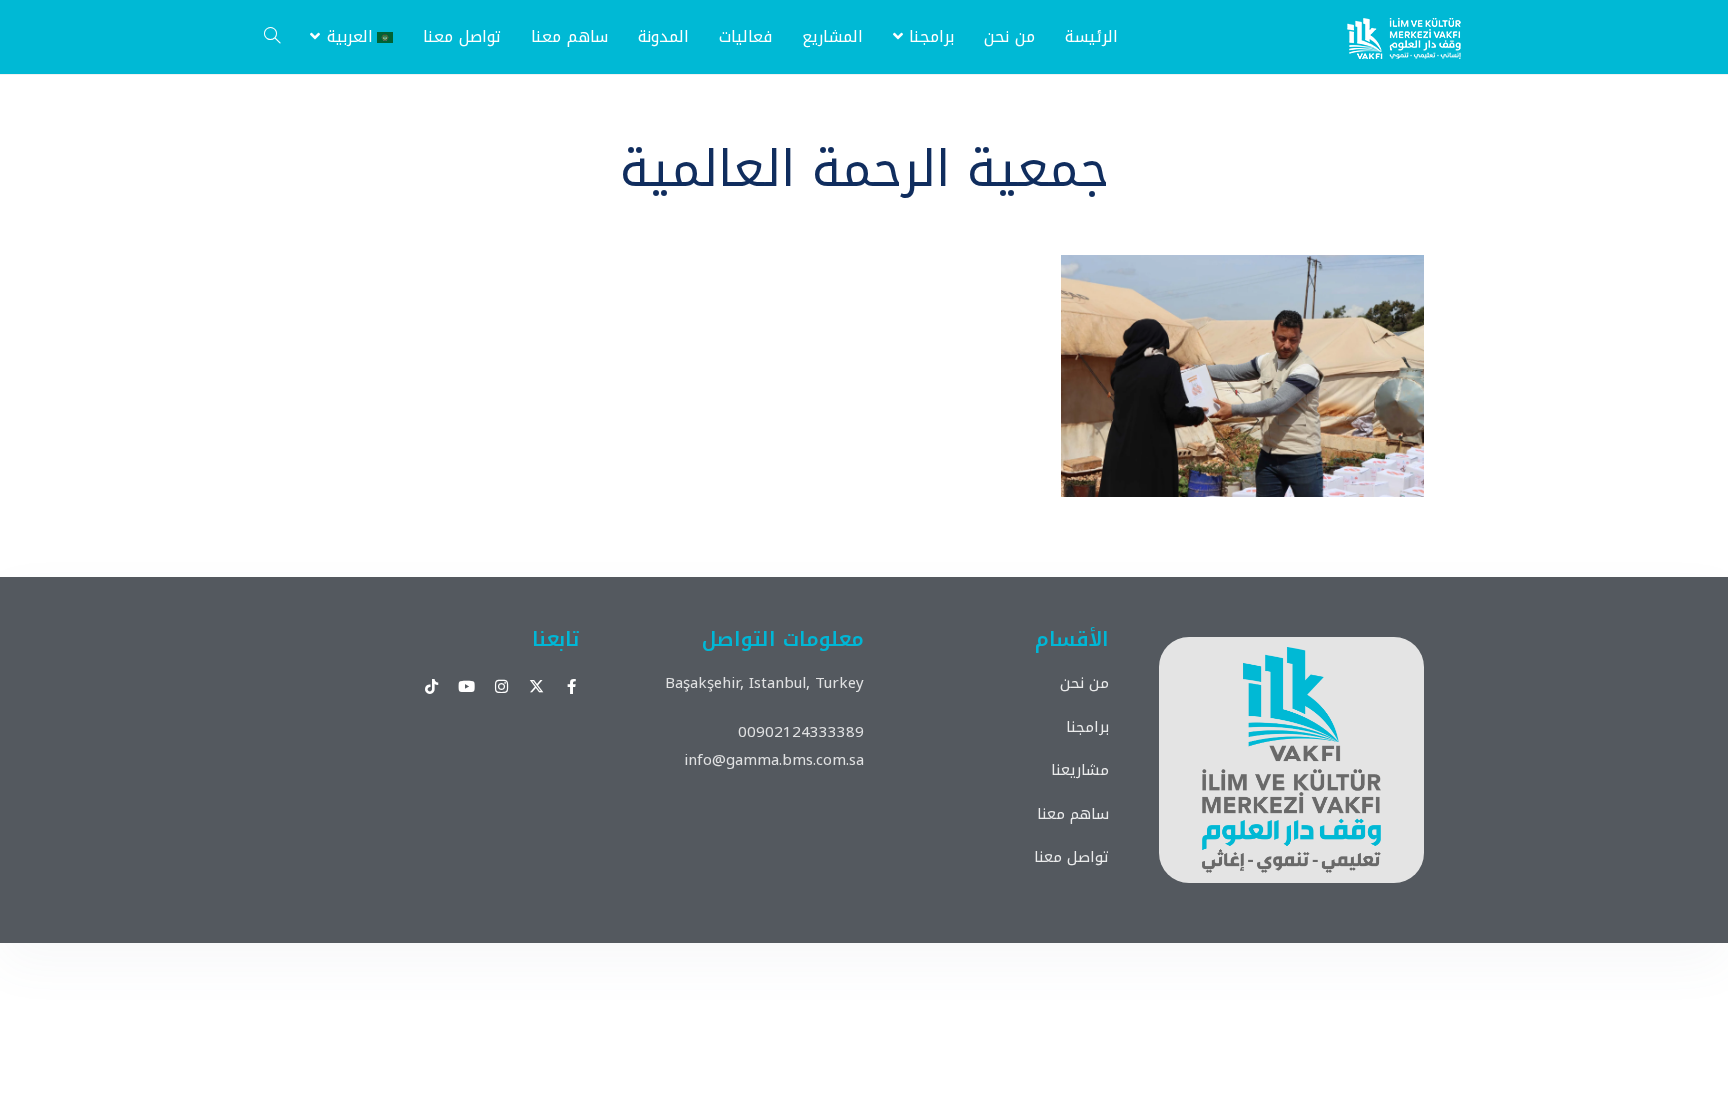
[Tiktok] (431, 686)
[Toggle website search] (272, 37)
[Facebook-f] (571, 686)
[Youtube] (466, 686)
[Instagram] (501, 686)
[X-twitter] (536, 686)
